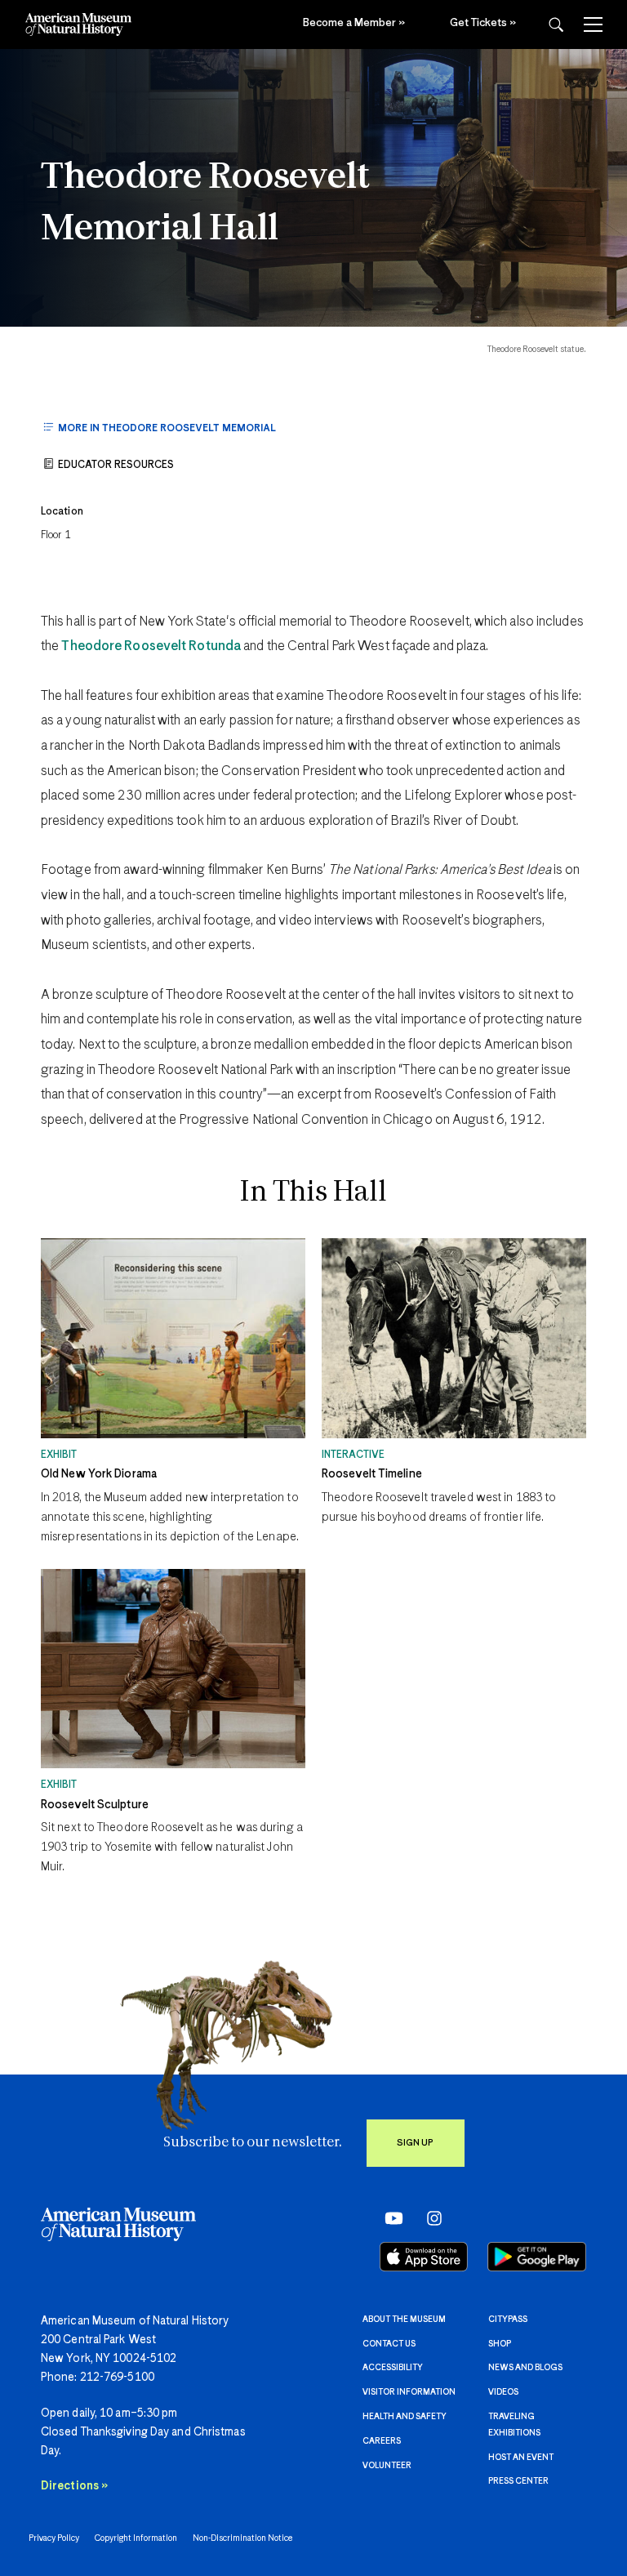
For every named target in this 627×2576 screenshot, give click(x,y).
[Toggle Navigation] (593, 25)
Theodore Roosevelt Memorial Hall (205, 204)
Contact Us (389, 2344)
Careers (382, 2441)
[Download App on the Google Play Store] (537, 2257)
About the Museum (404, 2320)
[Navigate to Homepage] (78, 25)
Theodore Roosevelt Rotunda (151, 646)
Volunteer (387, 2466)
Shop (500, 2344)
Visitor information (409, 2392)
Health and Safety (405, 2417)
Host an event (521, 2458)
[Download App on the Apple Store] (424, 2257)
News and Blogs (525, 2368)
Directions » (74, 2486)
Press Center (518, 2481)
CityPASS (508, 2320)
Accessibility (393, 2368)
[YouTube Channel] (390, 2217)
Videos (503, 2392)
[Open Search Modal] (556, 25)
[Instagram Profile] (429, 2217)
